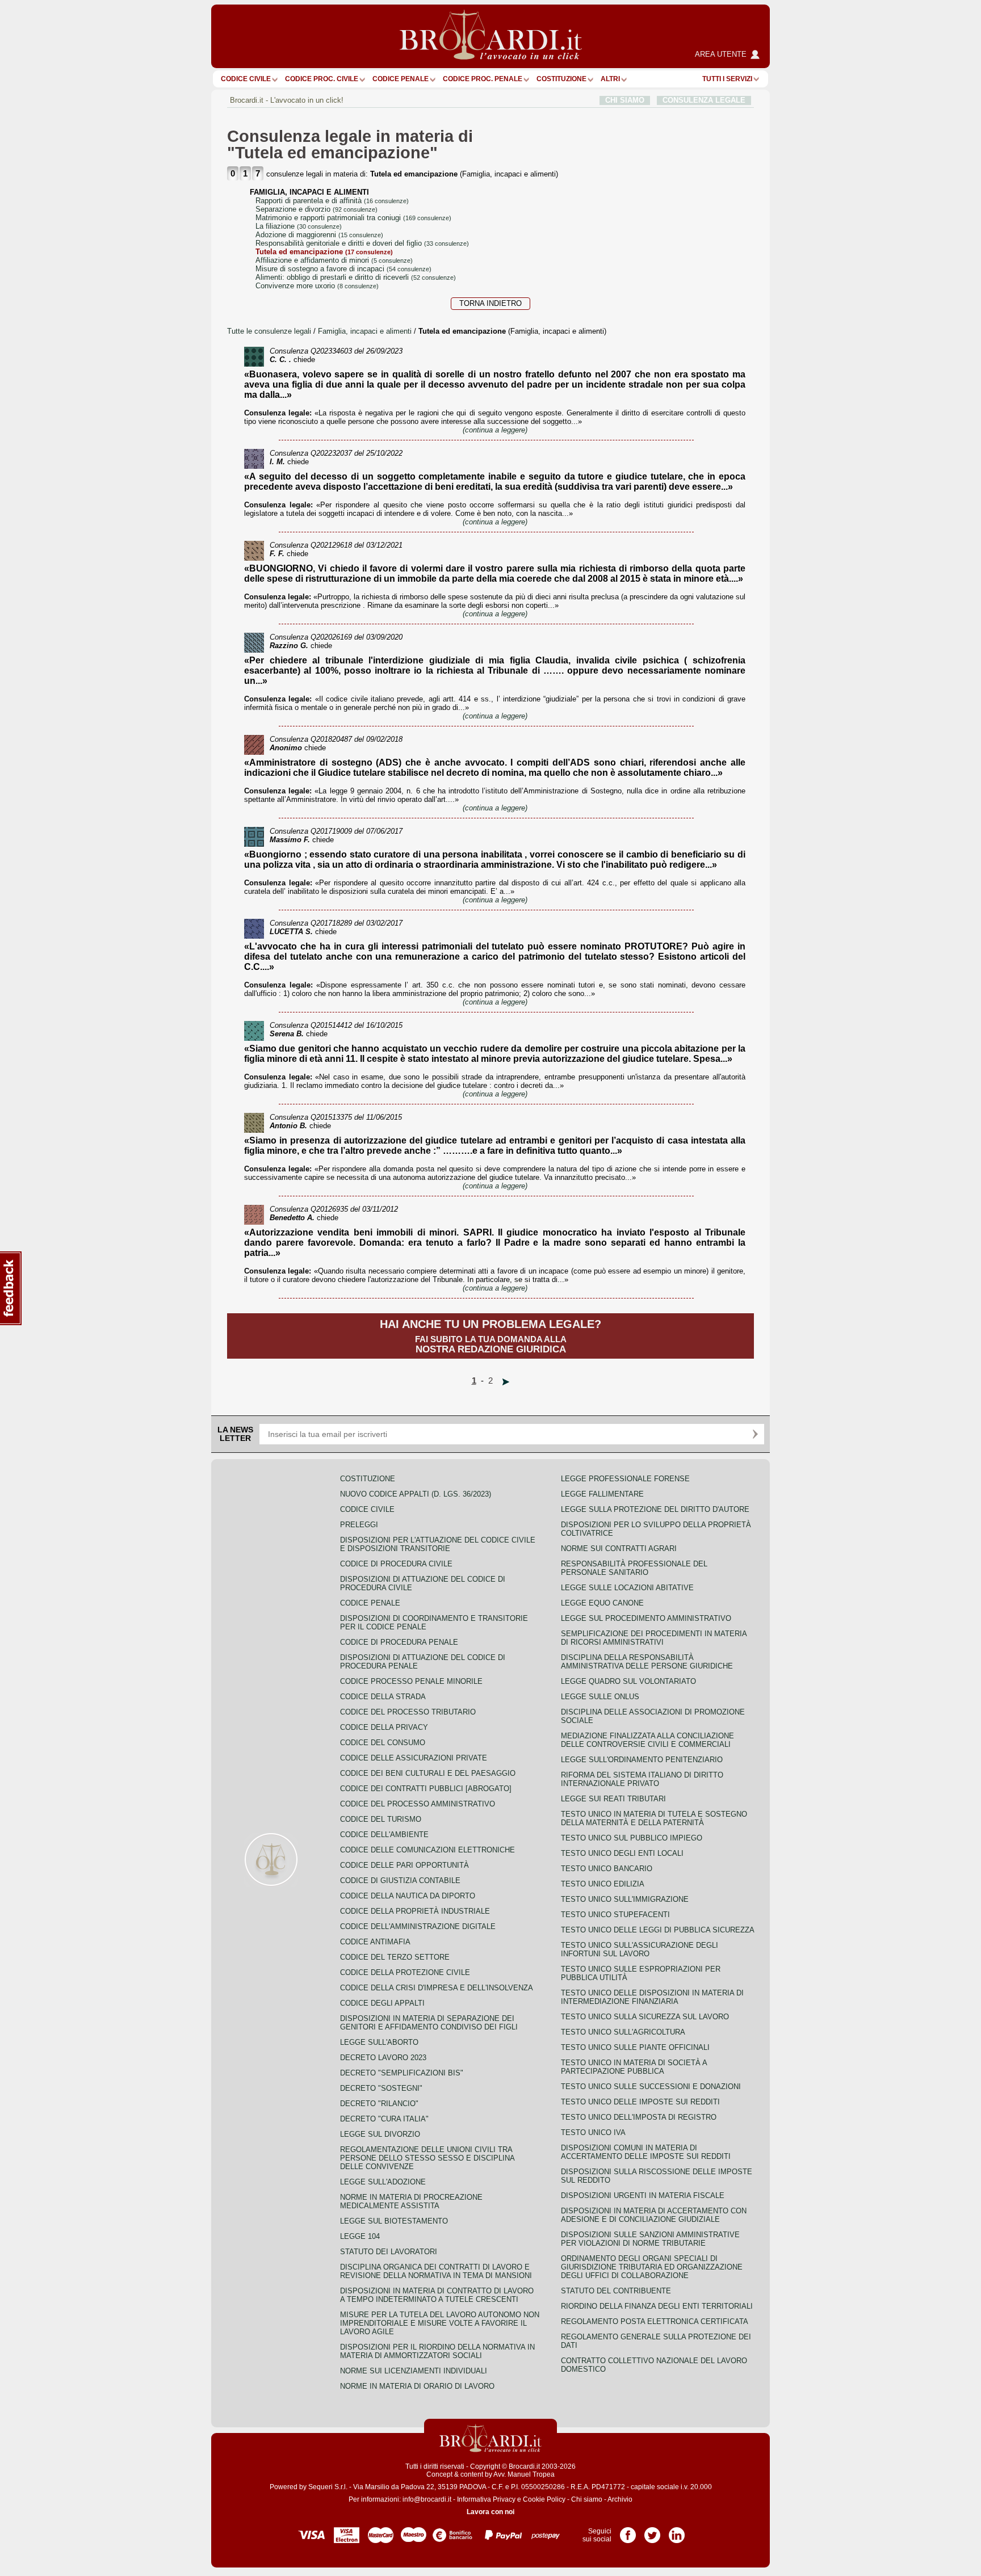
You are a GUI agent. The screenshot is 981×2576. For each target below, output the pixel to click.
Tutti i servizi (727, 79)
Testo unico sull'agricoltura (623, 2032)
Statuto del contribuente (616, 2291)
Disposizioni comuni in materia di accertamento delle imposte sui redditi (646, 2152)
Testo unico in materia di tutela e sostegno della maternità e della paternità (654, 1818)
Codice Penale (401, 79)
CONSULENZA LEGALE (704, 100)
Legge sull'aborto (379, 2042)
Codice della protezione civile (405, 1972)
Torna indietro (491, 303)
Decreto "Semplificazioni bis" (402, 2073)
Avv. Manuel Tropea (524, 2474)
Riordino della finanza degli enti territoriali (657, 2306)
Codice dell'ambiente (384, 1835)
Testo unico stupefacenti (615, 1915)
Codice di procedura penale (399, 1642)
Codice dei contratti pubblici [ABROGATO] (426, 1789)
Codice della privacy (384, 1727)
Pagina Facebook (628, 2531)
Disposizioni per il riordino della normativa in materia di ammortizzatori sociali (437, 2351)
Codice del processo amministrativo (418, 1804)
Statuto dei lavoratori (389, 2252)
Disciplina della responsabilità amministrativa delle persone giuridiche (647, 1662)
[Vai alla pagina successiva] (506, 1382)
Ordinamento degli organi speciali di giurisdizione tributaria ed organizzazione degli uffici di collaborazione (652, 2267)
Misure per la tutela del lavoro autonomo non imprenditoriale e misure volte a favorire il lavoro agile (440, 2323)
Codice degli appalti (382, 2003)
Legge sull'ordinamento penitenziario (642, 1760)
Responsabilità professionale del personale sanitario (634, 1568)
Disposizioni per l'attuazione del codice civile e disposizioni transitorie (438, 1544)
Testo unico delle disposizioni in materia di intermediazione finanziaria (652, 1997)
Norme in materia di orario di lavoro (417, 2386)
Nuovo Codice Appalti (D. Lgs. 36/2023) (416, 1494)
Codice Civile (246, 79)
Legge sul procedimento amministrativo (646, 1618)
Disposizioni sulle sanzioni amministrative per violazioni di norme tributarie (650, 2239)
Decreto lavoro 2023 (383, 2058)
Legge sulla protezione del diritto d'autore (655, 1509)
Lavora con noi (491, 2512)
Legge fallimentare (602, 1494)
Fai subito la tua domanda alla (491, 1336)
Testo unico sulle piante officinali (635, 2047)
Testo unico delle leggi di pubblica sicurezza (658, 1930)
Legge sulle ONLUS (600, 1697)
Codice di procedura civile (396, 1564)
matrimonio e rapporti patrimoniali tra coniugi (353, 218)
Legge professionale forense (625, 1479)
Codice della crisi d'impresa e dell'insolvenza (437, 1988)
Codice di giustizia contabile (400, 1880)
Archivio (620, 2499)
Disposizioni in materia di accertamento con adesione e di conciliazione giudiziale (654, 2215)
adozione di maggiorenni (319, 235)
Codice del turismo (381, 1819)
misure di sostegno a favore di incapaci (343, 269)
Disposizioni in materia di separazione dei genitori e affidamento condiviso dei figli (429, 2023)
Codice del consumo (383, 1743)
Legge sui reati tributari (613, 1799)
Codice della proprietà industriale (415, 1911)
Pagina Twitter (652, 2531)
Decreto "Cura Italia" (384, 2119)
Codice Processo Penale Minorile (411, 1681)
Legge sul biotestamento (394, 2221)
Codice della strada (383, 1697)
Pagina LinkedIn (677, 2531)
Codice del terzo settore (395, 1957)
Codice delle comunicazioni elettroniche (427, 1850)
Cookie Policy (544, 2499)
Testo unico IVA (593, 2132)
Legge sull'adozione (383, 2182)
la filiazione (299, 226)
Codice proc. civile (322, 79)
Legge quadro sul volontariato (628, 1681)
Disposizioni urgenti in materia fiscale (643, 2195)
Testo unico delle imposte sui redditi (640, 2102)
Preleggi (359, 1525)
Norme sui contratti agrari (619, 1548)
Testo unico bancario (607, 1869)
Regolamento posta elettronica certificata (655, 2321)
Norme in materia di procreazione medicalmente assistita (411, 2201)
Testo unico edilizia (603, 1884)
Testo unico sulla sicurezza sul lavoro (645, 2017)
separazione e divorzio (316, 209)
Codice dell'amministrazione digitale (418, 1926)
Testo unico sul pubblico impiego (632, 1838)
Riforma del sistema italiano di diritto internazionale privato (642, 1779)
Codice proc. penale (483, 79)
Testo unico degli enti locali (622, 1853)
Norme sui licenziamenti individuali (414, 2371)
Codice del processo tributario (408, 1712)
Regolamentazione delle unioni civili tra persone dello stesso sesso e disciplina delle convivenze (427, 2158)
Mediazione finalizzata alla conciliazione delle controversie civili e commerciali (647, 1740)
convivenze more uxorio (317, 286)
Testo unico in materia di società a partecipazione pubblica (634, 2067)
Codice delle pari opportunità (404, 1865)
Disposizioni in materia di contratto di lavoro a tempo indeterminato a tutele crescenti (437, 2295)
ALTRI (610, 79)
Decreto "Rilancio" (379, 2104)
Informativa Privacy (486, 2499)
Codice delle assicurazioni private (414, 1758)
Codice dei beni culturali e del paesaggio (428, 1773)
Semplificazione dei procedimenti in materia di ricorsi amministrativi (654, 1638)
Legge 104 (360, 2236)
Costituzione (561, 79)
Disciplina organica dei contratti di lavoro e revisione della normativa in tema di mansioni (436, 2271)
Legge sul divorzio (380, 2134)
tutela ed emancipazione (324, 252)
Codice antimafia (375, 1942)
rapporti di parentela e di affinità (332, 201)
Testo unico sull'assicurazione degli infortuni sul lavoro (640, 1949)
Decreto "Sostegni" (381, 2088)
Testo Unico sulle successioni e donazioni (651, 2087)
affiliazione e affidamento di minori (334, 260)
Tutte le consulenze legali (269, 331)
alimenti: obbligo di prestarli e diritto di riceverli (356, 277)
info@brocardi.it (427, 2499)
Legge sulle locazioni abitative (627, 1588)
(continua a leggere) (495, 430)
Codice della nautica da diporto (408, 1896)
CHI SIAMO (625, 100)
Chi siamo (587, 2499)
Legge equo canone (602, 1603)
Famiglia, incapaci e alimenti (366, 331)
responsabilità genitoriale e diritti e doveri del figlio (362, 243)
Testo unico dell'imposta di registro (639, 2117)
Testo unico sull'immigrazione (625, 1899)
